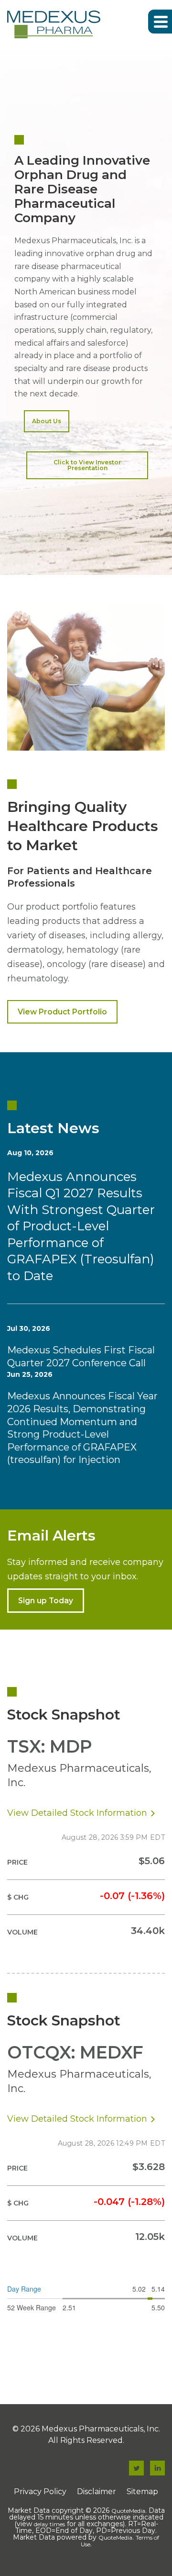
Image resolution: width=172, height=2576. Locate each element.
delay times (49, 2524)
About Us (47, 421)
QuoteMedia (128, 2511)
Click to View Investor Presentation (87, 465)
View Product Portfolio (62, 1012)
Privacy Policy (40, 2492)
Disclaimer (97, 2492)
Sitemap (142, 2492)
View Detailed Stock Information (77, 1813)
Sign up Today (46, 1601)
